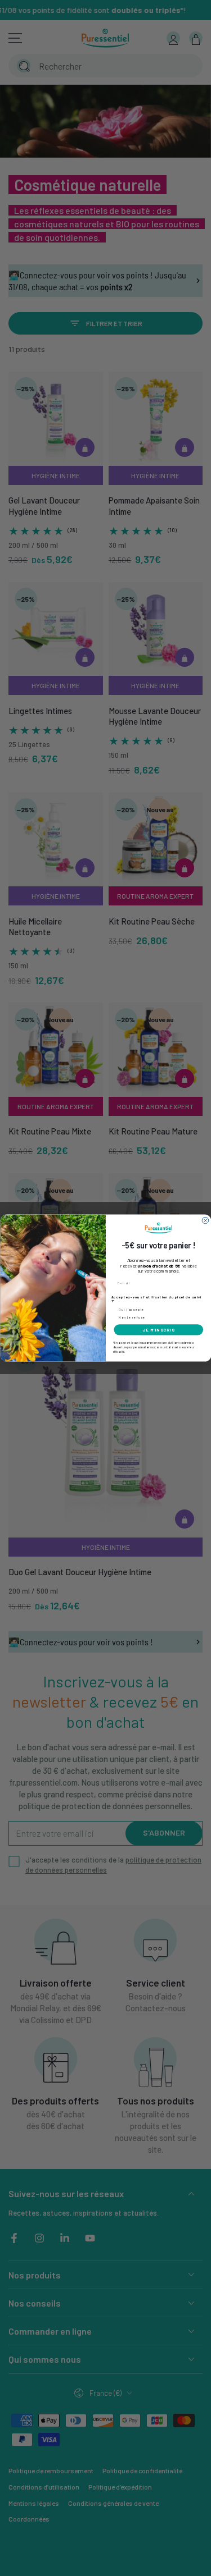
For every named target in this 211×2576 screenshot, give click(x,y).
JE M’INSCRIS (158, 1330)
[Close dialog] (205, 1220)
